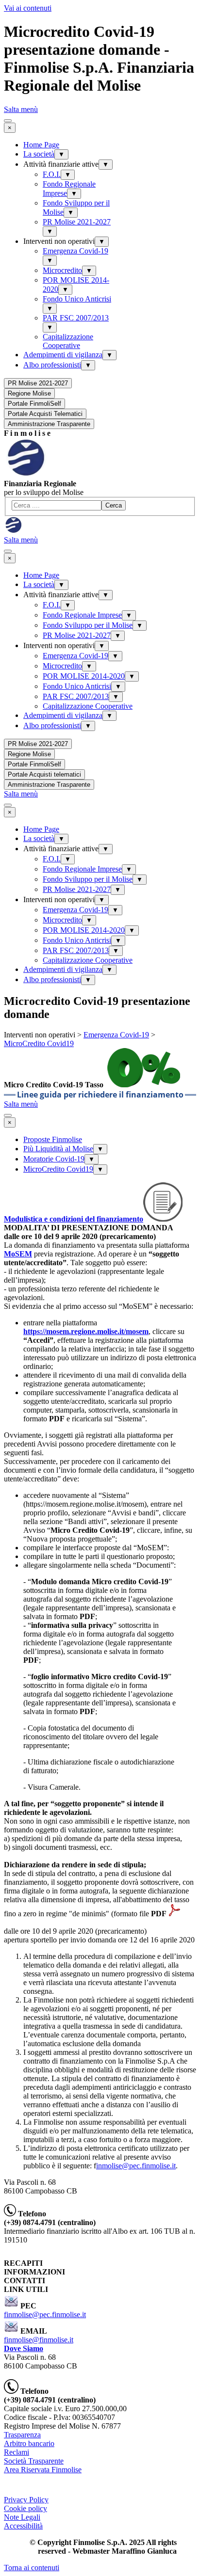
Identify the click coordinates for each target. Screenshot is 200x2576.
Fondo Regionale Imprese (82, 615)
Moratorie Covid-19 (54, 1159)
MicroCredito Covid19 (39, 1043)
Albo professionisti (52, 365)
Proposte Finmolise (53, 1139)
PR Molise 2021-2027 (77, 222)
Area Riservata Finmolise (43, 2470)
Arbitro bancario (29, 2443)
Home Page (41, 145)
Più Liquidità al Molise (58, 1149)
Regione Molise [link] (29, 393)
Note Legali (22, 2517)
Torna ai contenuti (32, 2568)
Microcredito (62, 270)
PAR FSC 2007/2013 (76, 318)
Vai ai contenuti (28, 8)
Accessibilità (23, 2526)
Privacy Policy (26, 2500)
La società (39, 154)
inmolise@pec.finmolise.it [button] (136, 2166)
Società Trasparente (34, 2461)
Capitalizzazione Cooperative (68, 341)
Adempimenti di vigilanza (63, 355)
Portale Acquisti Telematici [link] (45, 414)
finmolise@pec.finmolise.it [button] (45, 2314)
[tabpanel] (100, 433)
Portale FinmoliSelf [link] (34, 404)
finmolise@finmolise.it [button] (39, 2340)
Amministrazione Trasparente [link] (49, 424)
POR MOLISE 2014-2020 (84, 676)
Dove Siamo (24, 2348)
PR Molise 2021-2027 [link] (38, 383)
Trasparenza (22, 2435)
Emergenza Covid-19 (75, 251)
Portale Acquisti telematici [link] (44, 774)
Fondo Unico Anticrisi (77, 299)
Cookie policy (25, 2508)
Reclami (17, 2452)
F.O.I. (52, 174)
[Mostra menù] (8, 121)
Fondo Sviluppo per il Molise (88, 625)
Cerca (114, 505)
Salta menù (21, 109)
